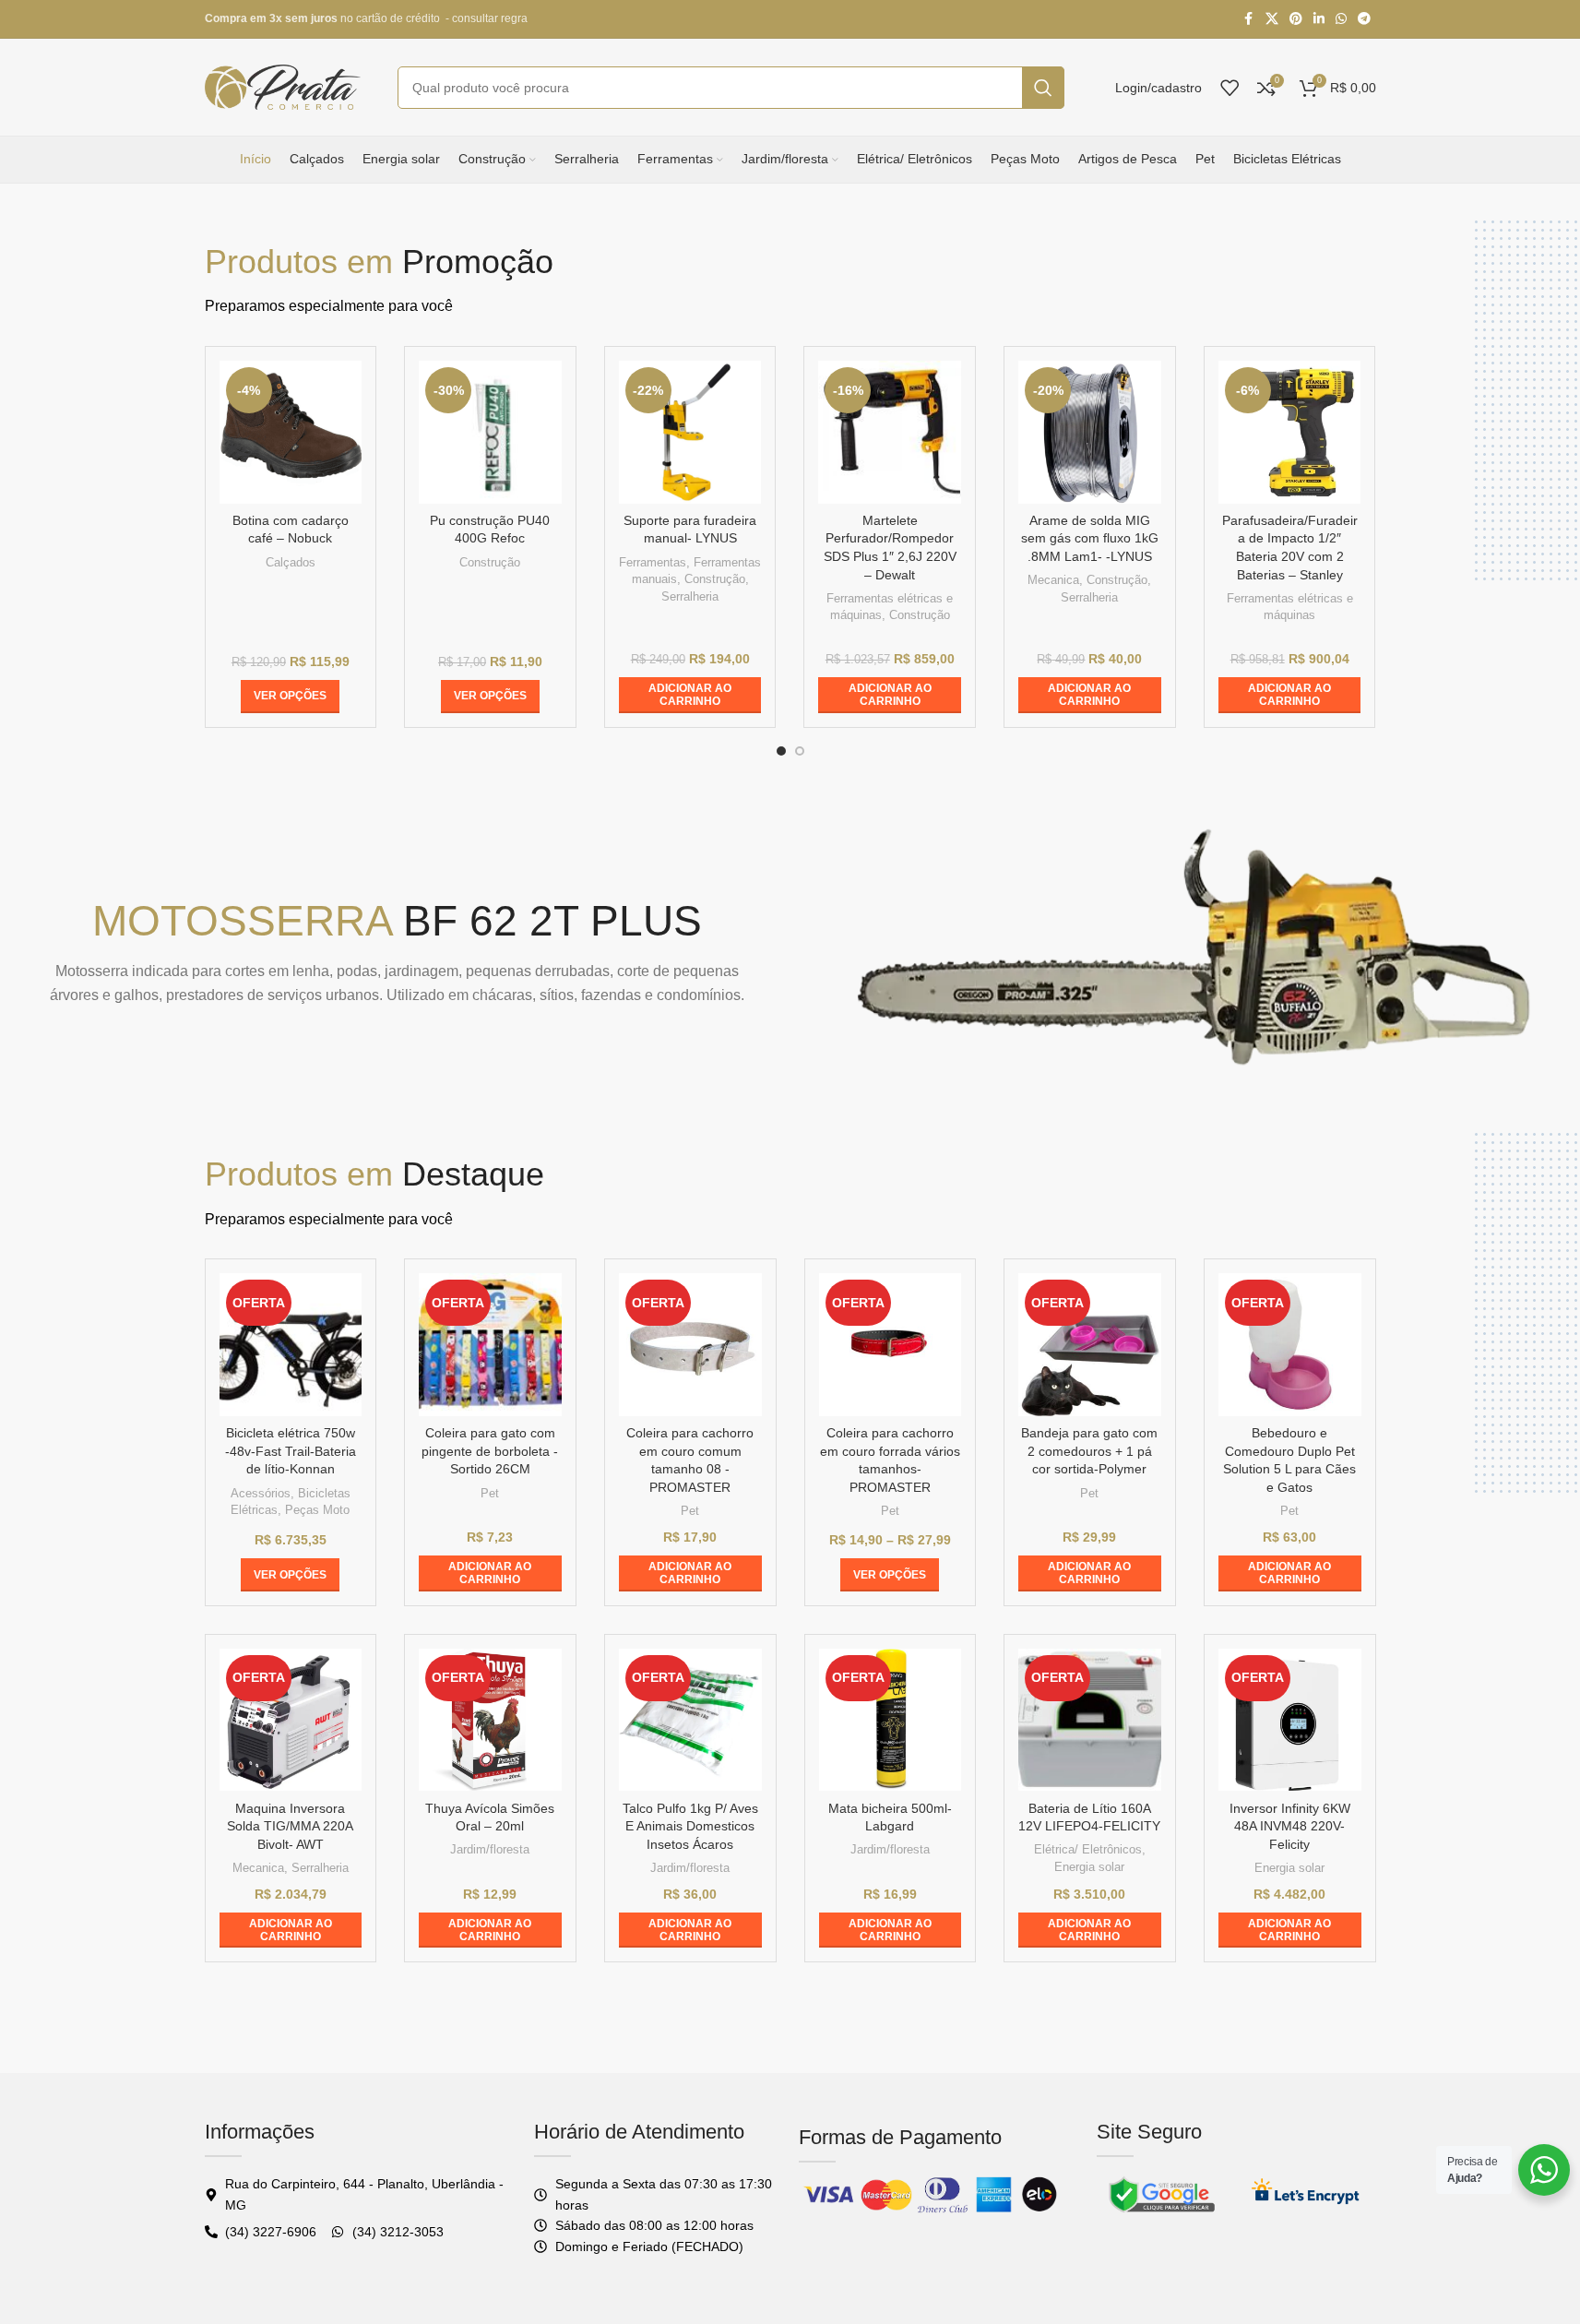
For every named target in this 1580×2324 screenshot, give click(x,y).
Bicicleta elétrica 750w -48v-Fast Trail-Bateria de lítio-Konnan (291, 1451)
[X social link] (1272, 19)
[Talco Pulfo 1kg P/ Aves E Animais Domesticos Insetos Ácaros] (690, 1720)
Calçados (291, 562)
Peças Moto (317, 1510)
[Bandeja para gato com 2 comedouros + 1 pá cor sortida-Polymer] (1090, 1345)
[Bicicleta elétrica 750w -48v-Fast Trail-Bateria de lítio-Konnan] (291, 1345)
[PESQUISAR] (1043, 88)
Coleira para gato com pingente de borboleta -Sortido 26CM (490, 1451)
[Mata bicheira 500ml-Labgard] (891, 1720)
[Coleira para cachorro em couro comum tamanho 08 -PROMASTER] (690, 1345)
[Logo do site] (283, 86)
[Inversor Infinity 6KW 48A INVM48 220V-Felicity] (1290, 1720)
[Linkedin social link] (1319, 19)
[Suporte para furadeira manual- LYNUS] (690, 432)
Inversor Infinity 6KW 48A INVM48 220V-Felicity (1290, 1826)
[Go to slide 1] (781, 751)
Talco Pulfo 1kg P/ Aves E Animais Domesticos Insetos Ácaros (690, 1826)
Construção (490, 562)
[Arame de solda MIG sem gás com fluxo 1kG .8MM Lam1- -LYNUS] (1090, 432)
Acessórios (261, 1493)
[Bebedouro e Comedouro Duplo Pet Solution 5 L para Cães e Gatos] (1290, 1345)
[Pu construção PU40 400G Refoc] (490, 432)
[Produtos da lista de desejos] (1230, 88)
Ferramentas (653, 562)
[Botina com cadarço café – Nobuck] (291, 432)
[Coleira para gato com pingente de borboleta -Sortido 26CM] (490, 1345)
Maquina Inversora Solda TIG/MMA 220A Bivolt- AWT (290, 1826)
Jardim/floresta (490, 1849)
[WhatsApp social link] (1341, 19)
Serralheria (690, 596)
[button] (690, 695)
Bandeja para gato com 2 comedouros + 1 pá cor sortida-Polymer (1089, 1451)
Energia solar (1089, 1867)
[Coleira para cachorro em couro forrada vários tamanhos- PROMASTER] (891, 1345)
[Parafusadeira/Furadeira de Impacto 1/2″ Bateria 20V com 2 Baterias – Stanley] (1290, 432)
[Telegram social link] (1364, 19)
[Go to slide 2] (800, 751)
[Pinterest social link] (1296, 19)
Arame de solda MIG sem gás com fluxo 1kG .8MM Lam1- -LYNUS (1090, 538)
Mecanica (1053, 580)
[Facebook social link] (1249, 19)
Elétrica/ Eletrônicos (1088, 1849)
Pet (490, 1493)
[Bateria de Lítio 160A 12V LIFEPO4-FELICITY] (1090, 1720)
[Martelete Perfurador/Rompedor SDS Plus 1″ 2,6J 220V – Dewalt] (890, 432)
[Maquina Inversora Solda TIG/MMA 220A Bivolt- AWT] (291, 1720)
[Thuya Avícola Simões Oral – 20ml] (490, 1720)
